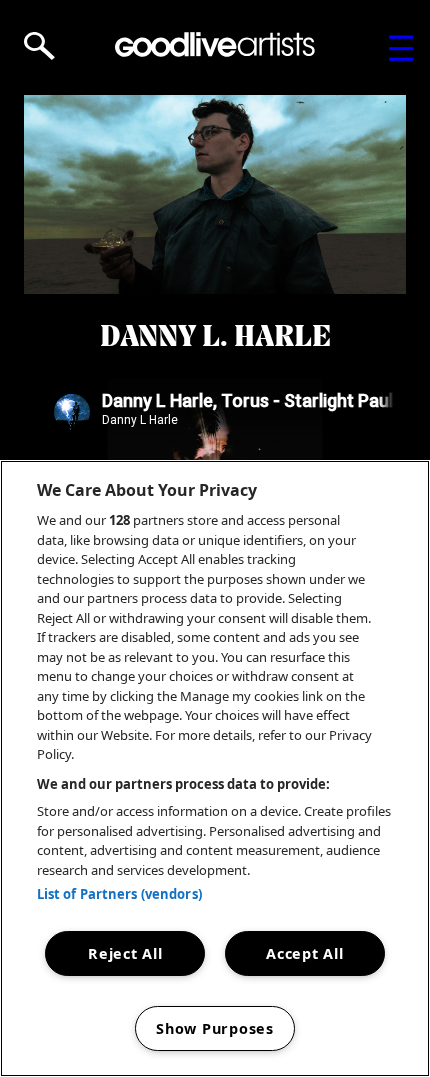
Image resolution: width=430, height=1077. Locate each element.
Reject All (125, 953)
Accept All (304, 953)
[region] (215, 768)
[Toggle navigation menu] (401, 48)
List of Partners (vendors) (119, 894)
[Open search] (39, 46)
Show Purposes (214, 1028)
